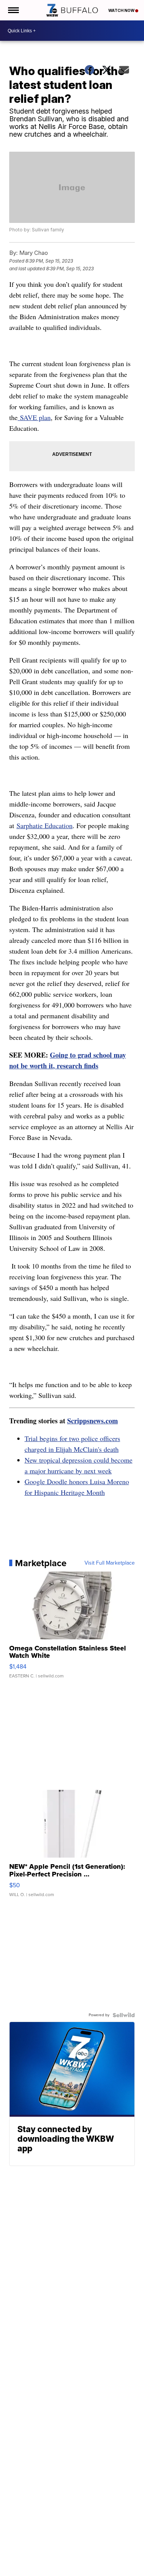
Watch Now (122, 10)
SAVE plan (34, 417)
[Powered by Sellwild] (124, 2015)
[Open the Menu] (13, 10)
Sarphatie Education (45, 825)
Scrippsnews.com (93, 1421)
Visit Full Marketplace (110, 1563)
